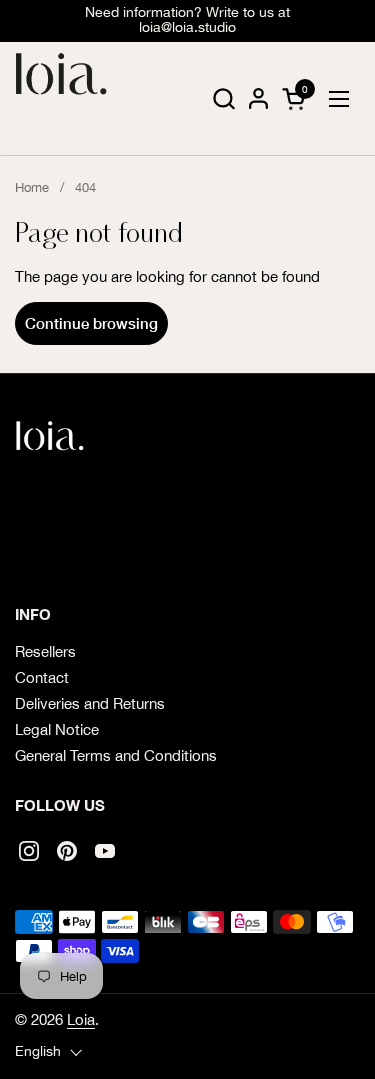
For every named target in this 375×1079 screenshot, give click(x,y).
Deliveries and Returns (90, 703)
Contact (42, 677)
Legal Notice (57, 729)
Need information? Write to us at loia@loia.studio (187, 20)
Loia (81, 1019)
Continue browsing (91, 323)
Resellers (45, 651)
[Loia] (62, 99)
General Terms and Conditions (116, 755)
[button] (223, 98)
